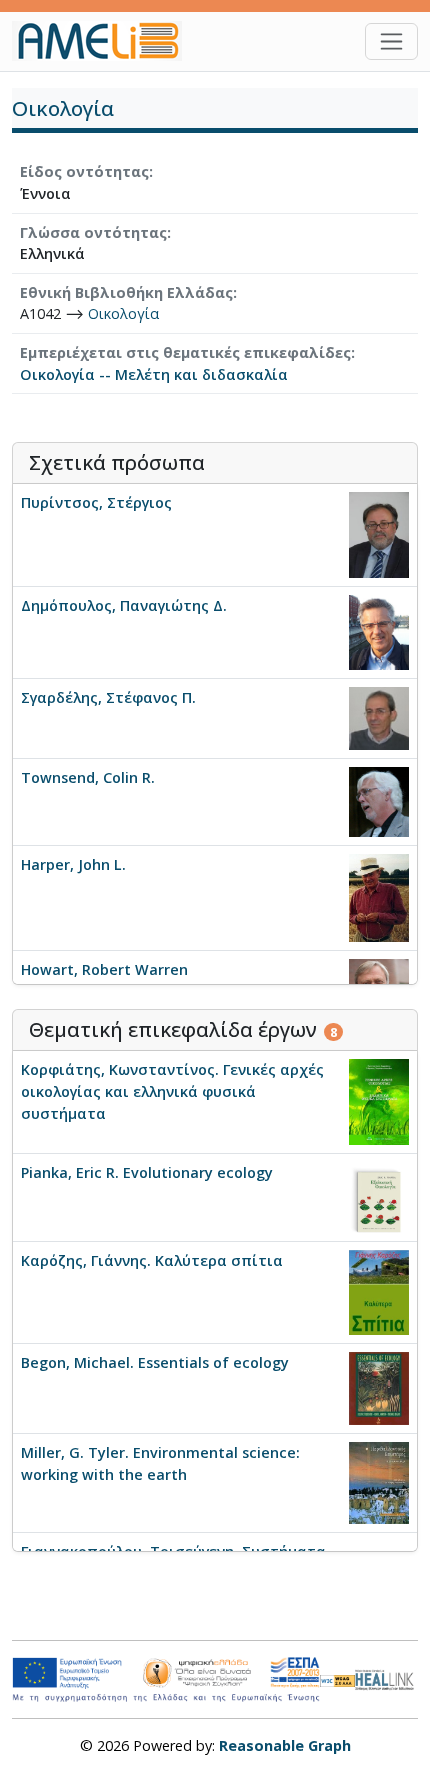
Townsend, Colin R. (88, 777)
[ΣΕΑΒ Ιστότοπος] (386, 1677)
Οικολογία (123, 313)
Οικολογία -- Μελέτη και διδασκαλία (154, 374)
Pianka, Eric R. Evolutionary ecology (147, 1172)
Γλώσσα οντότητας (93, 232)
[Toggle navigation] (391, 41)
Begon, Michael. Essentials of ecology (155, 1362)
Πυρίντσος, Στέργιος (96, 502)
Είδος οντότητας (84, 171)
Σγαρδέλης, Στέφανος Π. (108, 697)
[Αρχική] (105, 41)
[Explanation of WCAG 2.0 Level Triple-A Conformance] (337, 1680)
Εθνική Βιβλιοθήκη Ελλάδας (126, 292)
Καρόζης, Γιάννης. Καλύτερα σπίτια (152, 1260)
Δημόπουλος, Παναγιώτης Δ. (124, 605)
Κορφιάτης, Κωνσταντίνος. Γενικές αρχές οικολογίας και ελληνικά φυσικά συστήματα (172, 1091)
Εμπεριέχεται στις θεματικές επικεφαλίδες (185, 352)
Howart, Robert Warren (104, 969)
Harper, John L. (73, 864)
